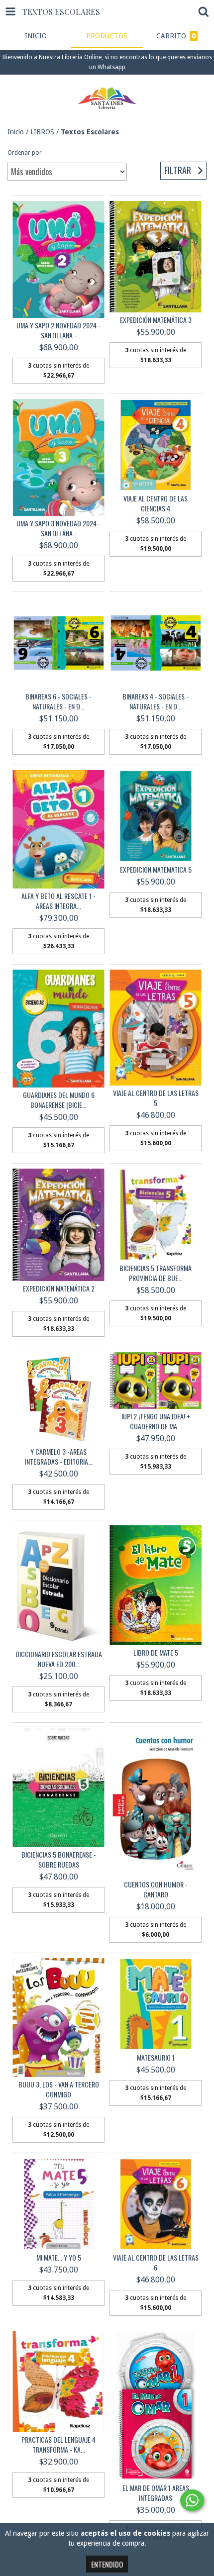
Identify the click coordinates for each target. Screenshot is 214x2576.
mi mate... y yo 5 (59, 2258)
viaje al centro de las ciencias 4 (156, 503)
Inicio (16, 132)
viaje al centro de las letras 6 (156, 2263)
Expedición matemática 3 (156, 320)
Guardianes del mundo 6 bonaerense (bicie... (59, 1100)
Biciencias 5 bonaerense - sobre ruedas (59, 1860)
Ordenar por (25, 153)
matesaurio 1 (156, 2058)
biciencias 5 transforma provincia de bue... (156, 1273)
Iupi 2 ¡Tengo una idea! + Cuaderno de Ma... (156, 1421)
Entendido (107, 2564)
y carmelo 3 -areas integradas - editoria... (59, 1457)
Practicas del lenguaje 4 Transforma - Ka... (58, 2445)
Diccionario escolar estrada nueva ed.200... (59, 1659)
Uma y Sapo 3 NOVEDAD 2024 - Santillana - (58, 528)
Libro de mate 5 (156, 1653)
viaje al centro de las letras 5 (156, 1098)
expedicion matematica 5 (156, 870)
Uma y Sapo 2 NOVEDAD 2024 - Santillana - (58, 330)
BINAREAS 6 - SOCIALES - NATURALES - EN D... (58, 701)
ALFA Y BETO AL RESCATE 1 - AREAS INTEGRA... (58, 901)
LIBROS (42, 132)
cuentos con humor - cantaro (156, 1889)
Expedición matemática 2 (59, 1288)
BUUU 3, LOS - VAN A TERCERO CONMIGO (59, 2089)
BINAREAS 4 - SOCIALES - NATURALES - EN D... (156, 701)
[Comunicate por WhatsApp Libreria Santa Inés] (192, 2500)
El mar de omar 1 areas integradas (156, 2493)
